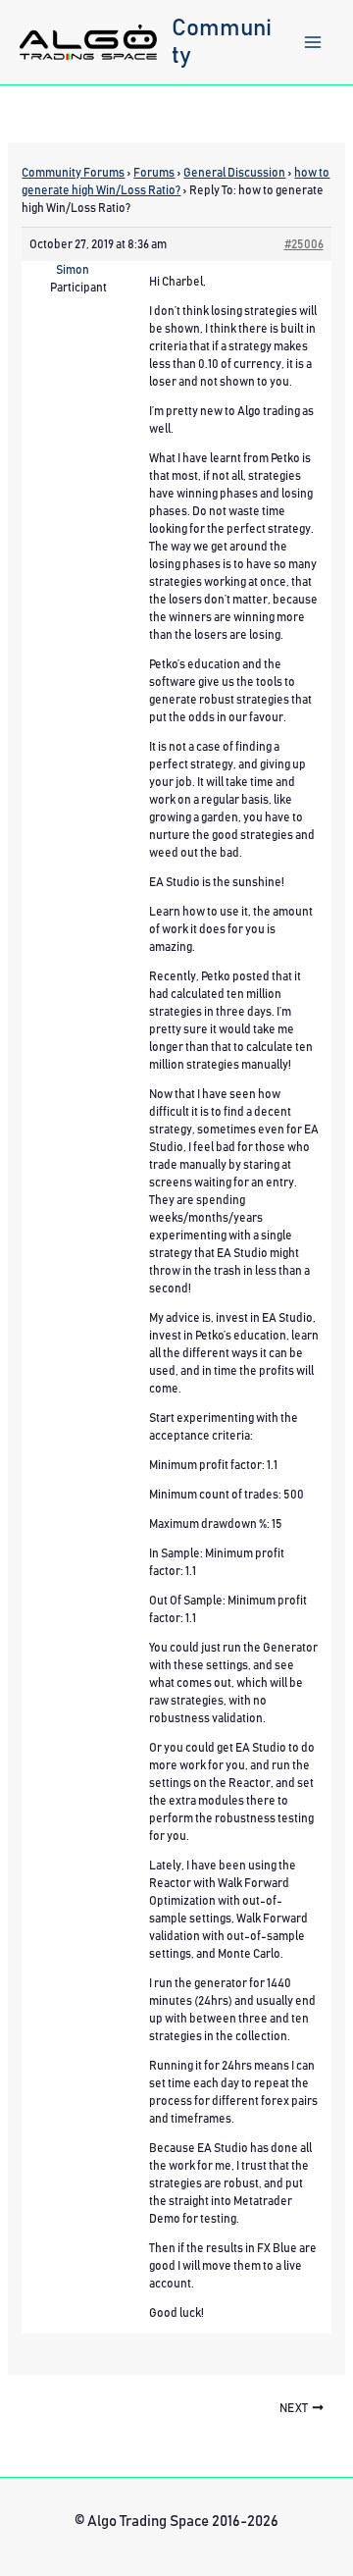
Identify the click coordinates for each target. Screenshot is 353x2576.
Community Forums (73, 173)
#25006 (304, 244)
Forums (154, 173)
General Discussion (234, 173)
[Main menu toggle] (313, 42)
